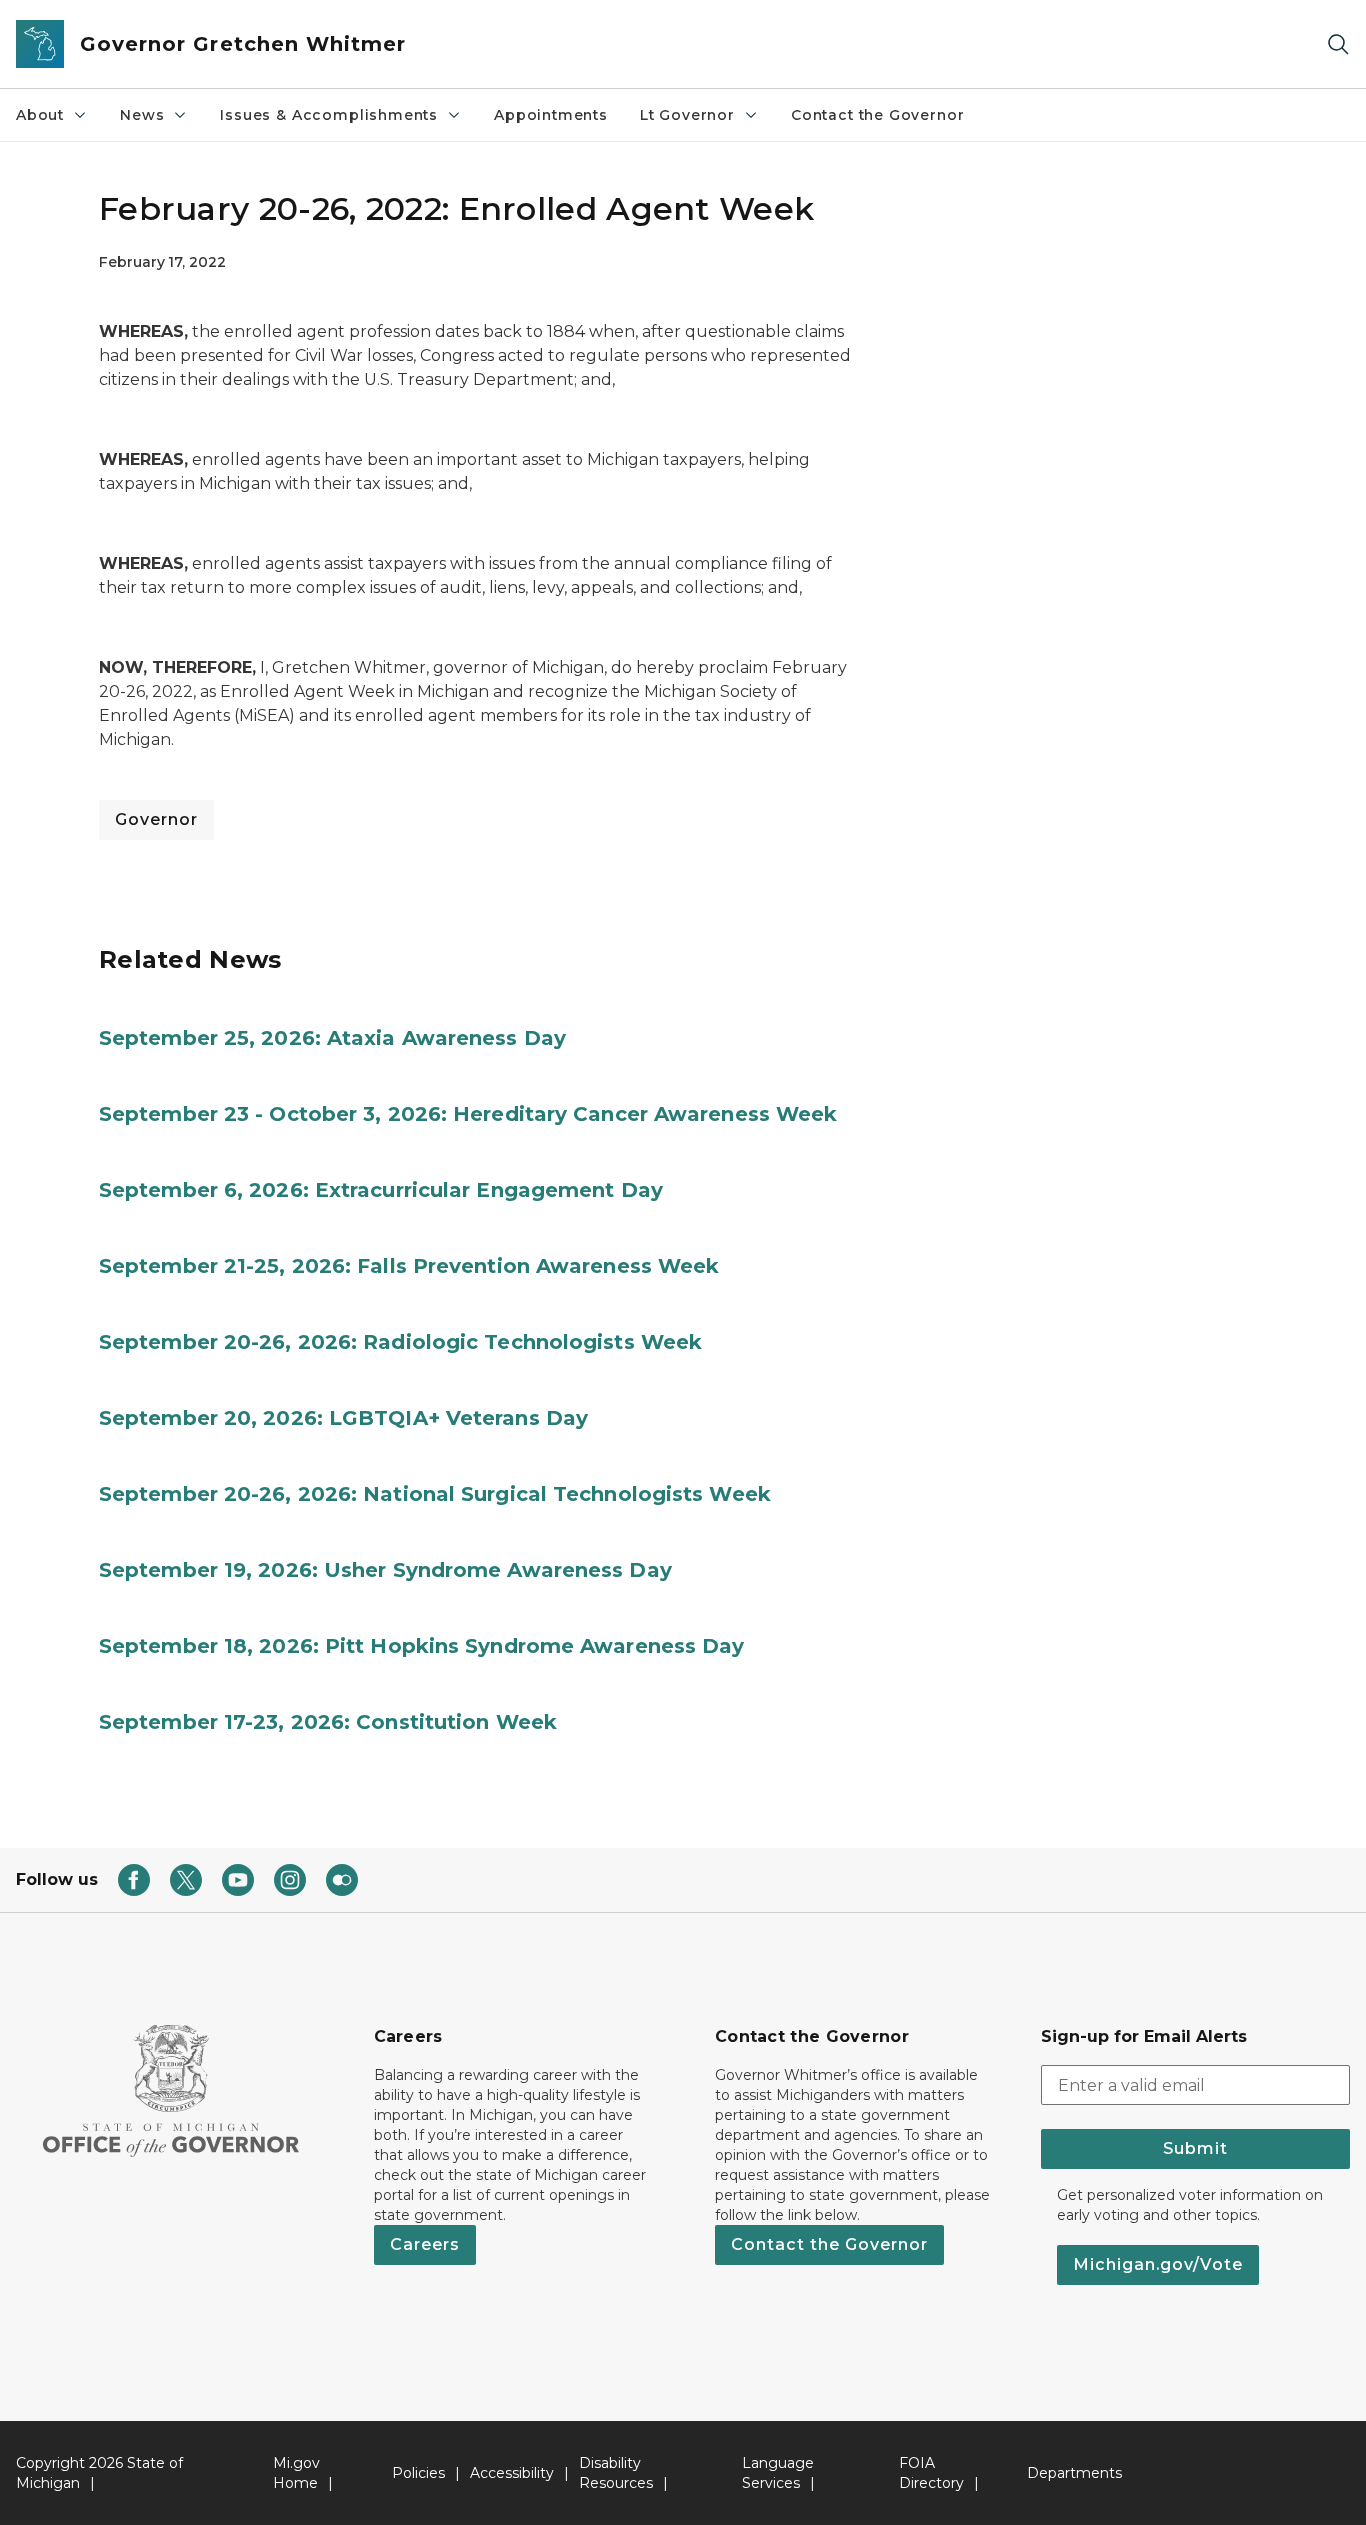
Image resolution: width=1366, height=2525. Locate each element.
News (142, 115)
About (40, 115)
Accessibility (512, 2473)
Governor (156, 819)
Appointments (551, 115)
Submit (1195, 2148)
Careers (425, 2244)
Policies (418, 2473)
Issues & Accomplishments (329, 115)
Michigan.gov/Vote (1158, 2264)
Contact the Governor (877, 115)
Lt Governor (687, 115)
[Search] (1338, 44)
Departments (1074, 2473)
